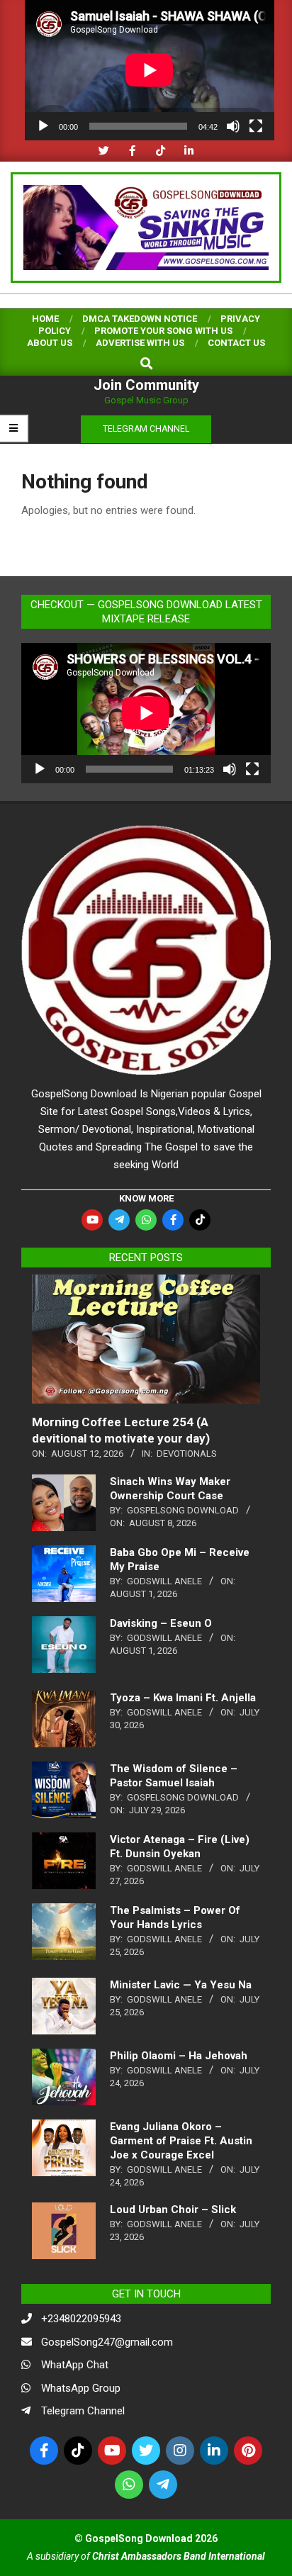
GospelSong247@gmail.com (107, 2342)
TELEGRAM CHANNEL (146, 429)
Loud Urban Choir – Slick (173, 2210)
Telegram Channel (83, 2411)
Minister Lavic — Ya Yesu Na (181, 1985)
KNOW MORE (146, 1198)
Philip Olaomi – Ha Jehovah (179, 2056)
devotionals (187, 1454)
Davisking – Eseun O (161, 1623)
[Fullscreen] (256, 126)
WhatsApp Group (81, 2388)
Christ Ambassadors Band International (179, 2556)
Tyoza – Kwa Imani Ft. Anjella (183, 1698)
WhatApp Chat (75, 2365)
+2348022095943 (81, 2319)
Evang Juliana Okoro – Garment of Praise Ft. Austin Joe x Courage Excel (181, 2141)
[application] (150, 70)
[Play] (43, 126)
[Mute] (233, 126)
